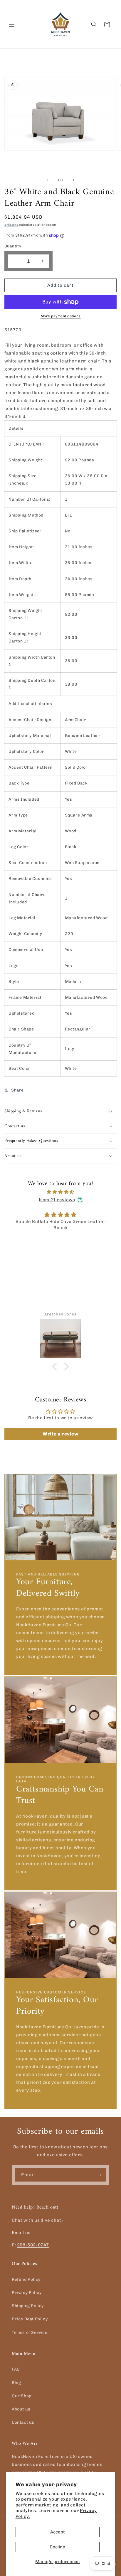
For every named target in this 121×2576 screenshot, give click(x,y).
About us (21, 2409)
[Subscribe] (99, 2175)
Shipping (11, 225)
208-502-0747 (33, 2245)
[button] (12, 24)
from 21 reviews (57, 1200)
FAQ (16, 2369)
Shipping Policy (28, 2306)
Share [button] (17, 1090)
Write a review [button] (60, 1434)
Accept (58, 2532)
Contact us (23, 2422)
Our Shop (22, 2396)
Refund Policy (26, 2279)
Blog (16, 2383)
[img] (60, 1192)
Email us (21, 2233)
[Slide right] (73, 180)
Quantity (13, 246)
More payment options (61, 316)
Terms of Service (30, 2333)
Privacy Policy (27, 2293)
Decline (57, 2547)
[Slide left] (48, 180)
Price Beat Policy (30, 2319)
